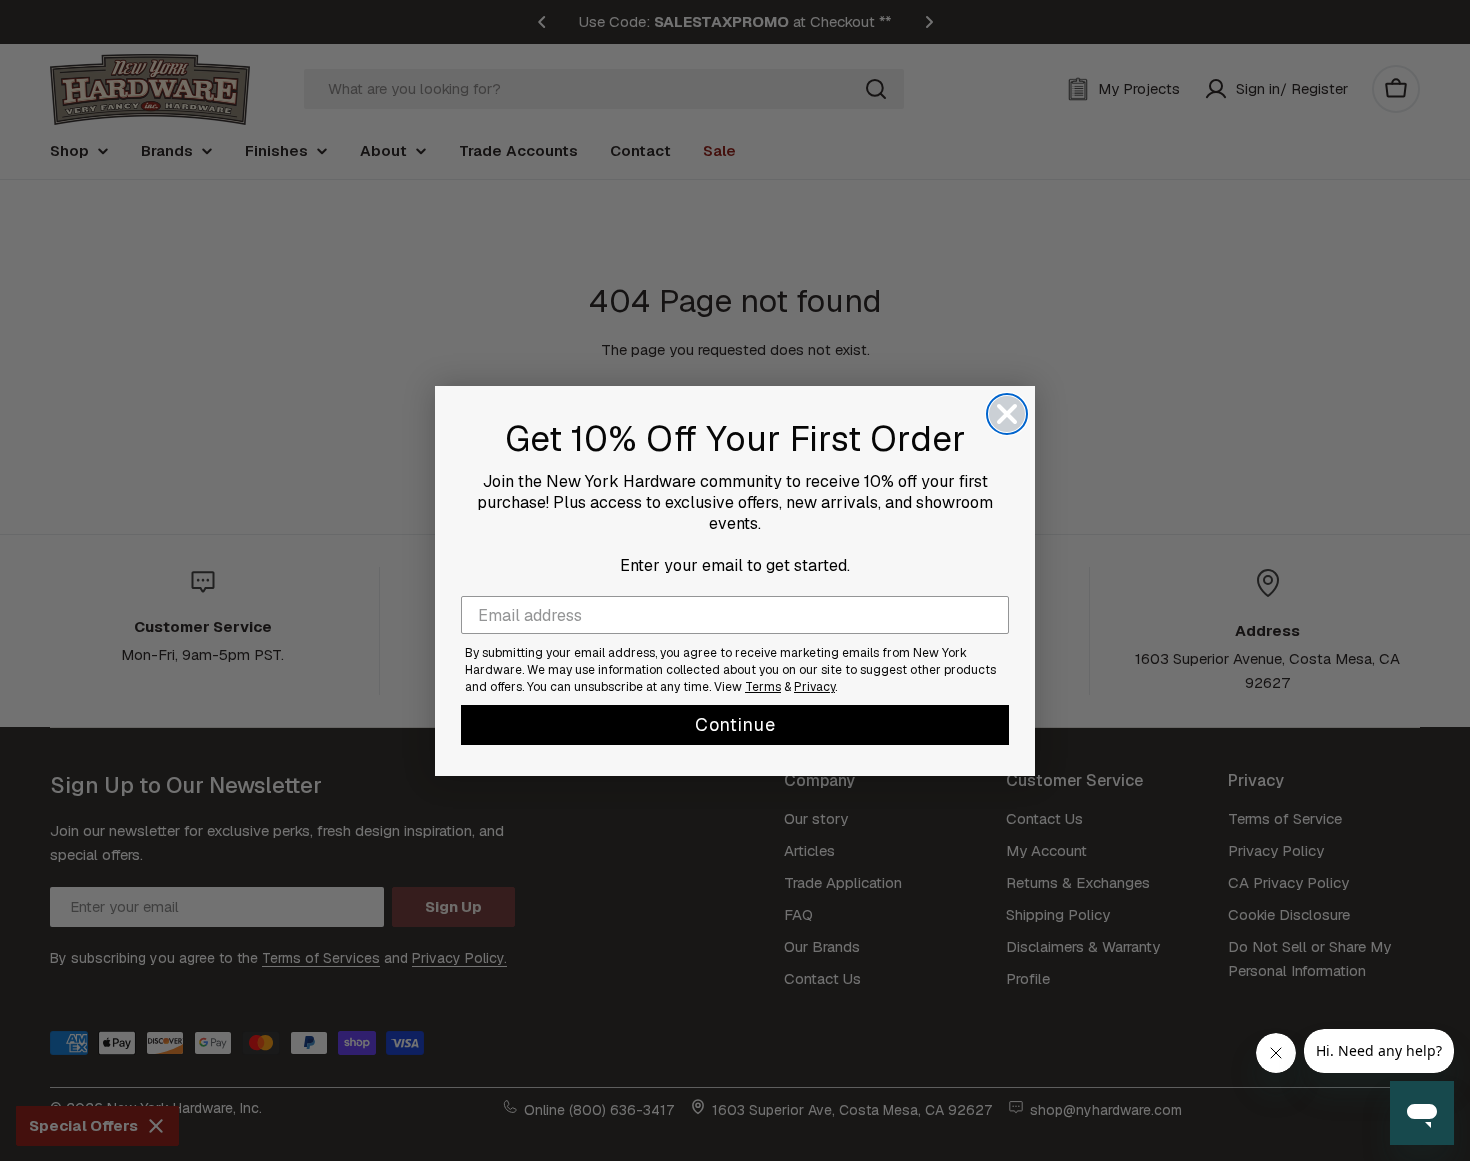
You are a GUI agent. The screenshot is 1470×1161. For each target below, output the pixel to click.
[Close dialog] (1007, 414)
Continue (735, 724)
